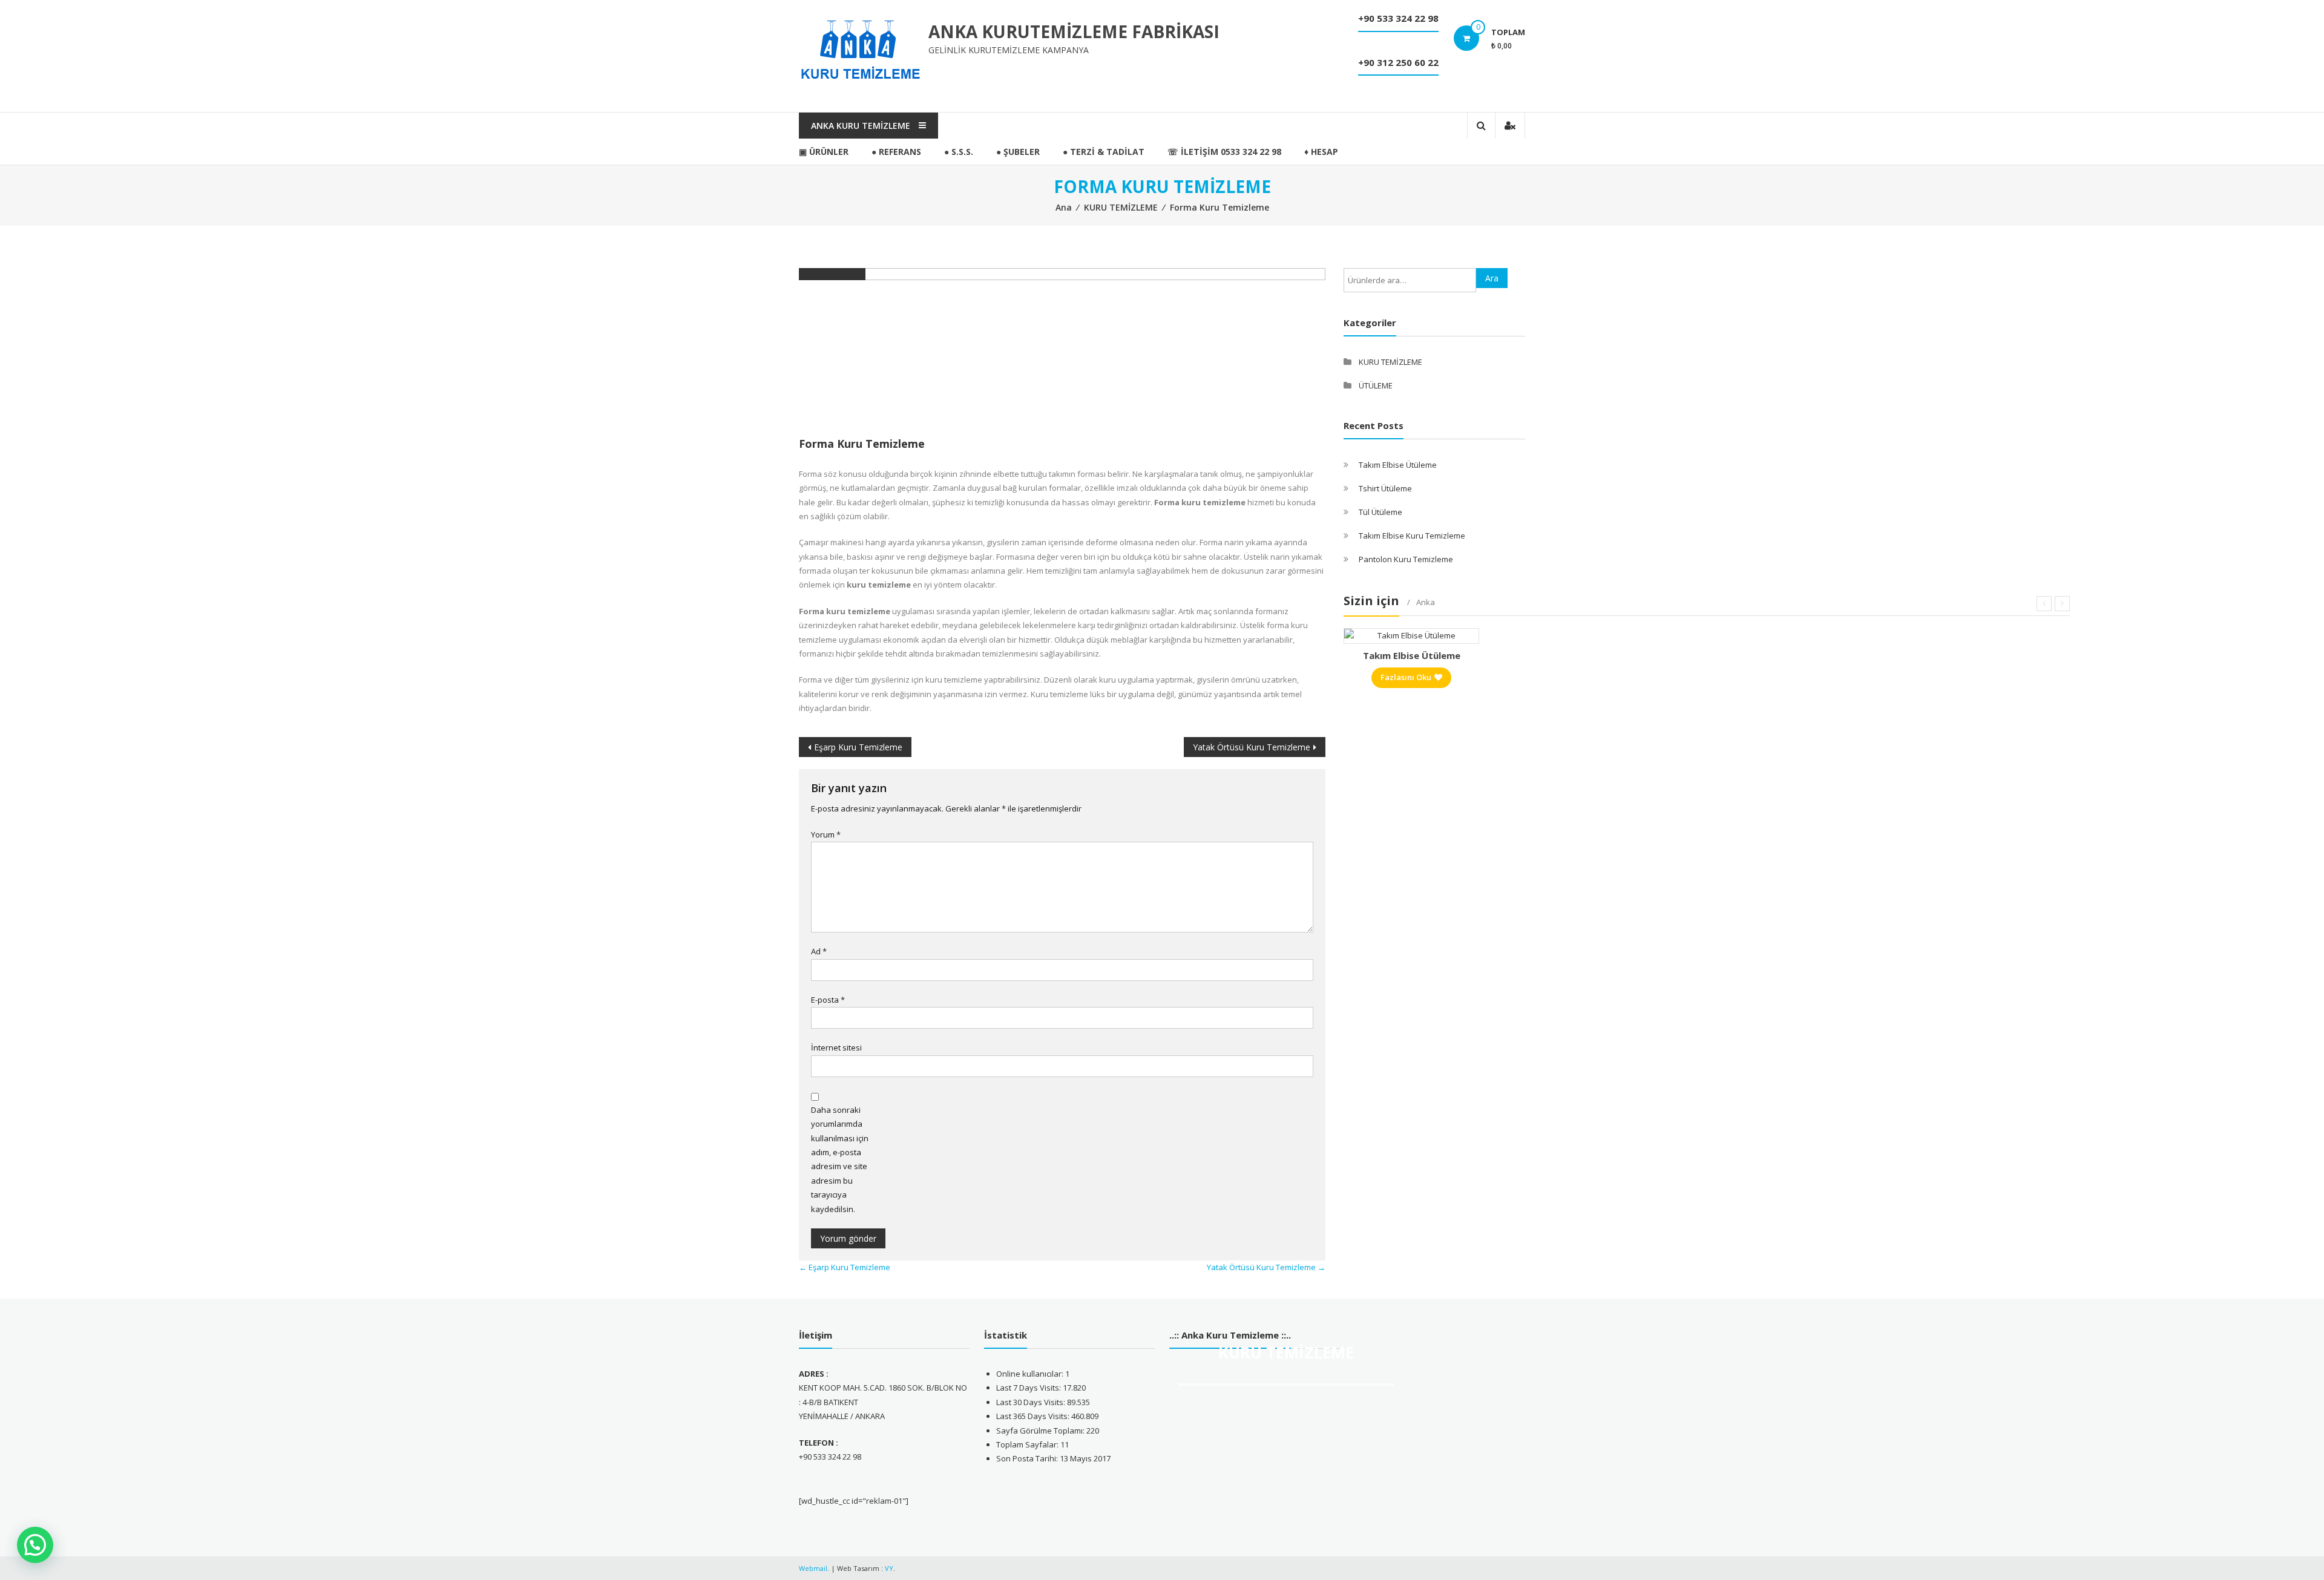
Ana (1064, 207)
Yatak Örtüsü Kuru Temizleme (1252, 747)
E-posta (828, 1000)
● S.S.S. (959, 152)
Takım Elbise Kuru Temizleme (1412, 536)
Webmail (813, 1568)
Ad (819, 951)
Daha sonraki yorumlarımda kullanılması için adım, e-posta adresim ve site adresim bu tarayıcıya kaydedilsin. (840, 1159)
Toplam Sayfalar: (1028, 1444)
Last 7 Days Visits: (1029, 1388)
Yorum (826, 834)
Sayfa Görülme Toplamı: (1041, 1431)
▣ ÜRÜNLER (824, 152)
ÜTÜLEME (1376, 385)
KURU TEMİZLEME (1121, 207)
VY (889, 1568)
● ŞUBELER (1018, 152)
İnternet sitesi (836, 1047)
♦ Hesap (1321, 152)
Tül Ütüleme (1380, 512)
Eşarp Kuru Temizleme (858, 747)
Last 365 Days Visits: (1034, 1416)
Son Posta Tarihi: (1028, 1458)
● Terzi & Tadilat (1104, 152)
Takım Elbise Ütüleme (1398, 465)
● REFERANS (896, 152)
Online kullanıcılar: (1031, 1374)
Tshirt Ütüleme (1385, 488)
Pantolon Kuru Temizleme (1406, 559)
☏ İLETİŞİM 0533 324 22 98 (1224, 152)
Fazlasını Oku (1406, 677)
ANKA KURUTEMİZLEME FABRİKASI (1074, 31)
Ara (1492, 278)
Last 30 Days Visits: (1032, 1402)
